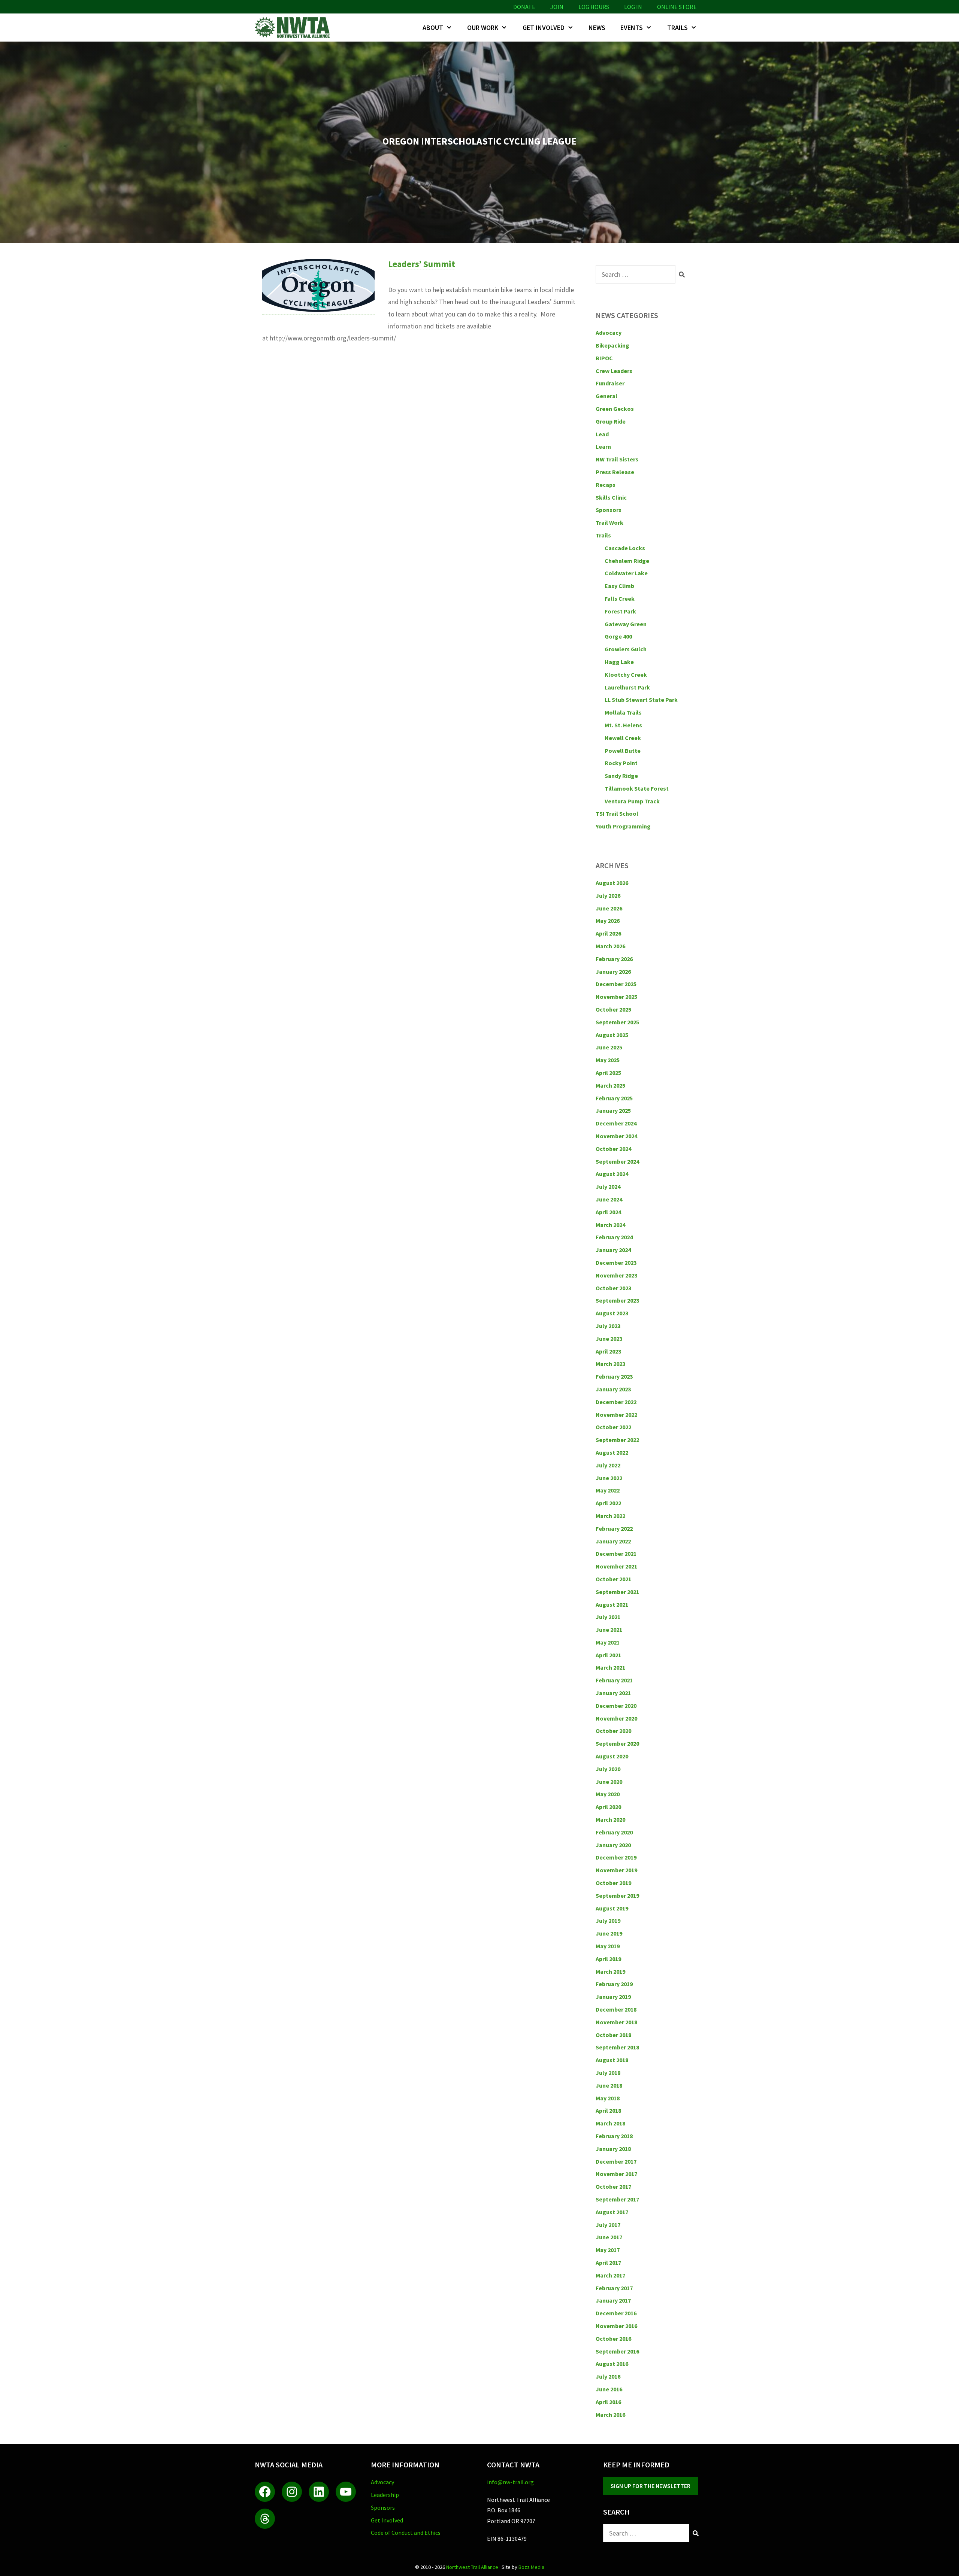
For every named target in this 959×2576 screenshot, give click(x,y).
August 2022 (612, 1452)
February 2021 (614, 1680)
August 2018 (612, 2060)
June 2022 (609, 1478)
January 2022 (613, 1541)
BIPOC (604, 358)
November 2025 (616, 997)
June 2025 (609, 1047)
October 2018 (613, 2035)
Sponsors (609, 510)
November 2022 (616, 1415)
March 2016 (610, 2415)
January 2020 (613, 1845)
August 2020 (612, 1756)
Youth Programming (623, 826)
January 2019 (613, 1997)
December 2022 (616, 1402)
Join (557, 7)
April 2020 (608, 1807)
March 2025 (610, 1085)
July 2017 (608, 2225)
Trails (677, 28)
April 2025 (608, 1073)
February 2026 (614, 959)
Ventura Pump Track (632, 801)
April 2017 (608, 2263)
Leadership (385, 2495)
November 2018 (616, 2022)
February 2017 (614, 2288)
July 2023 (608, 1326)
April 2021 (608, 1655)
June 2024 (609, 1199)
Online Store (677, 7)
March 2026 (610, 946)
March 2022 (610, 1516)
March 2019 (610, 1972)
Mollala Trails (623, 712)
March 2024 (610, 1225)
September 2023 (617, 1300)
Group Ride (611, 421)
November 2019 (616, 1870)
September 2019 (617, 1895)
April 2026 (608, 933)
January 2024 (613, 1250)
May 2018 (608, 2098)
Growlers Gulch (626, 649)
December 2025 (616, 984)
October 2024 (613, 1149)
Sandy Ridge (621, 776)
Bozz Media (531, 2567)
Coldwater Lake (626, 573)
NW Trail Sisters (617, 459)
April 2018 (608, 2110)
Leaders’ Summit (422, 264)
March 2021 (610, 1667)
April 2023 (608, 1351)
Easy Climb (619, 586)
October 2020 (613, 1731)
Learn (603, 446)
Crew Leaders (614, 371)
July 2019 (608, 1921)
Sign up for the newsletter (651, 2486)
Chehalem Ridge (627, 561)
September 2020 (617, 1743)
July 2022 (608, 1465)
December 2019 (616, 1857)
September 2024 (617, 1161)
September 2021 (617, 1592)
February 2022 (614, 1528)
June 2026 (609, 908)
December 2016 (616, 2313)
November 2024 (616, 1136)
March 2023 (610, 1364)
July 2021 (608, 1617)
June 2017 (609, 2237)
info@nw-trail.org (510, 2482)
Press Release (615, 472)
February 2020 (614, 1832)
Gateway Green (626, 624)
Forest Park (620, 611)
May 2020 (608, 1794)
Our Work (483, 28)
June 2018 (609, 2085)
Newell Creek (623, 738)
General (606, 396)
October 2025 (613, 1009)
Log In (633, 7)
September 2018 (617, 2047)
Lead (602, 434)
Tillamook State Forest (637, 788)
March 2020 (610, 1819)
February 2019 (614, 1984)
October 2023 (613, 1288)
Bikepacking (612, 345)
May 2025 (608, 1060)
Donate (524, 7)
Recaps (606, 485)
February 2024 (614, 1237)
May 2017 (608, 2250)
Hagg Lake (619, 662)
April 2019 (608, 1959)
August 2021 (612, 1604)
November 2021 (616, 1566)
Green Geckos (615, 409)
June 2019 (609, 1933)
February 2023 (614, 1376)
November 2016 (616, 2326)
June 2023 (609, 1339)
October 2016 (613, 2339)
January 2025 (613, 1110)
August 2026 (612, 883)
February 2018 (614, 2136)
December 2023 (616, 1263)
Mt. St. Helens (623, 725)
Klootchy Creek (626, 675)
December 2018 (616, 2009)
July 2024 (608, 1187)
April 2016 (608, 2402)
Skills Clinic (611, 497)
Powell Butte (623, 751)
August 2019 (612, 1908)
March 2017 (610, 2275)
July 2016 (608, 2376)
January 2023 (613, 1389)
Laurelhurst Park (627, 687)
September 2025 (617, 1022)
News (597, 28)
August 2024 (612, 1174)
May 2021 (608, 1642)
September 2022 (617, 1440)
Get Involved (544, 28)
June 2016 (609, 2389)
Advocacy (609, 333)
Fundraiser (610, 383)
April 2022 (608, 1503)
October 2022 (613, 1427)
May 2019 (608, 1946)
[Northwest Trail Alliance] (294, 28)
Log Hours (594, 7)
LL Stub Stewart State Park (641, 700)
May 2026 (608, 921)
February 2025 (614, 1098)
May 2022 (608, 1490)
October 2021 (613, 1579)
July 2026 (608, 895)
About (433, 28)
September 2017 (617, 2199)
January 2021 (613, 1693)
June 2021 (609, 1630)
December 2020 (616, 1706)
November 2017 (616, 2174)
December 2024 (616, 1123)
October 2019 (613, 1883)
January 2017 (613, 2300)
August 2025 (612, 1035)
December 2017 (616, 2161)
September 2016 (617, 2351)
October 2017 (613, 2186)
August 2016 (612, 2364)
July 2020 (608, 1769)
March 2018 (610, 2123)
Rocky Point (621, 763)
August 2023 (612, 1313)
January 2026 (613, 972)
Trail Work (609, 522)
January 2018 (613, 2149)
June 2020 (609, 1782)
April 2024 (608, 1212)
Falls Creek (620, 598)
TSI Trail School (617, 813)
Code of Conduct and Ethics (406, 2533)
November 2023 (616, 1275)
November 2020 (616, 1718)
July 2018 (608, 2073)
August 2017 (612, 2212)
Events (632, 28)
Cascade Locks (625, 548)
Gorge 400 (618, 636)
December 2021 (616, 1554)
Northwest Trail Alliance (472, 2567)
